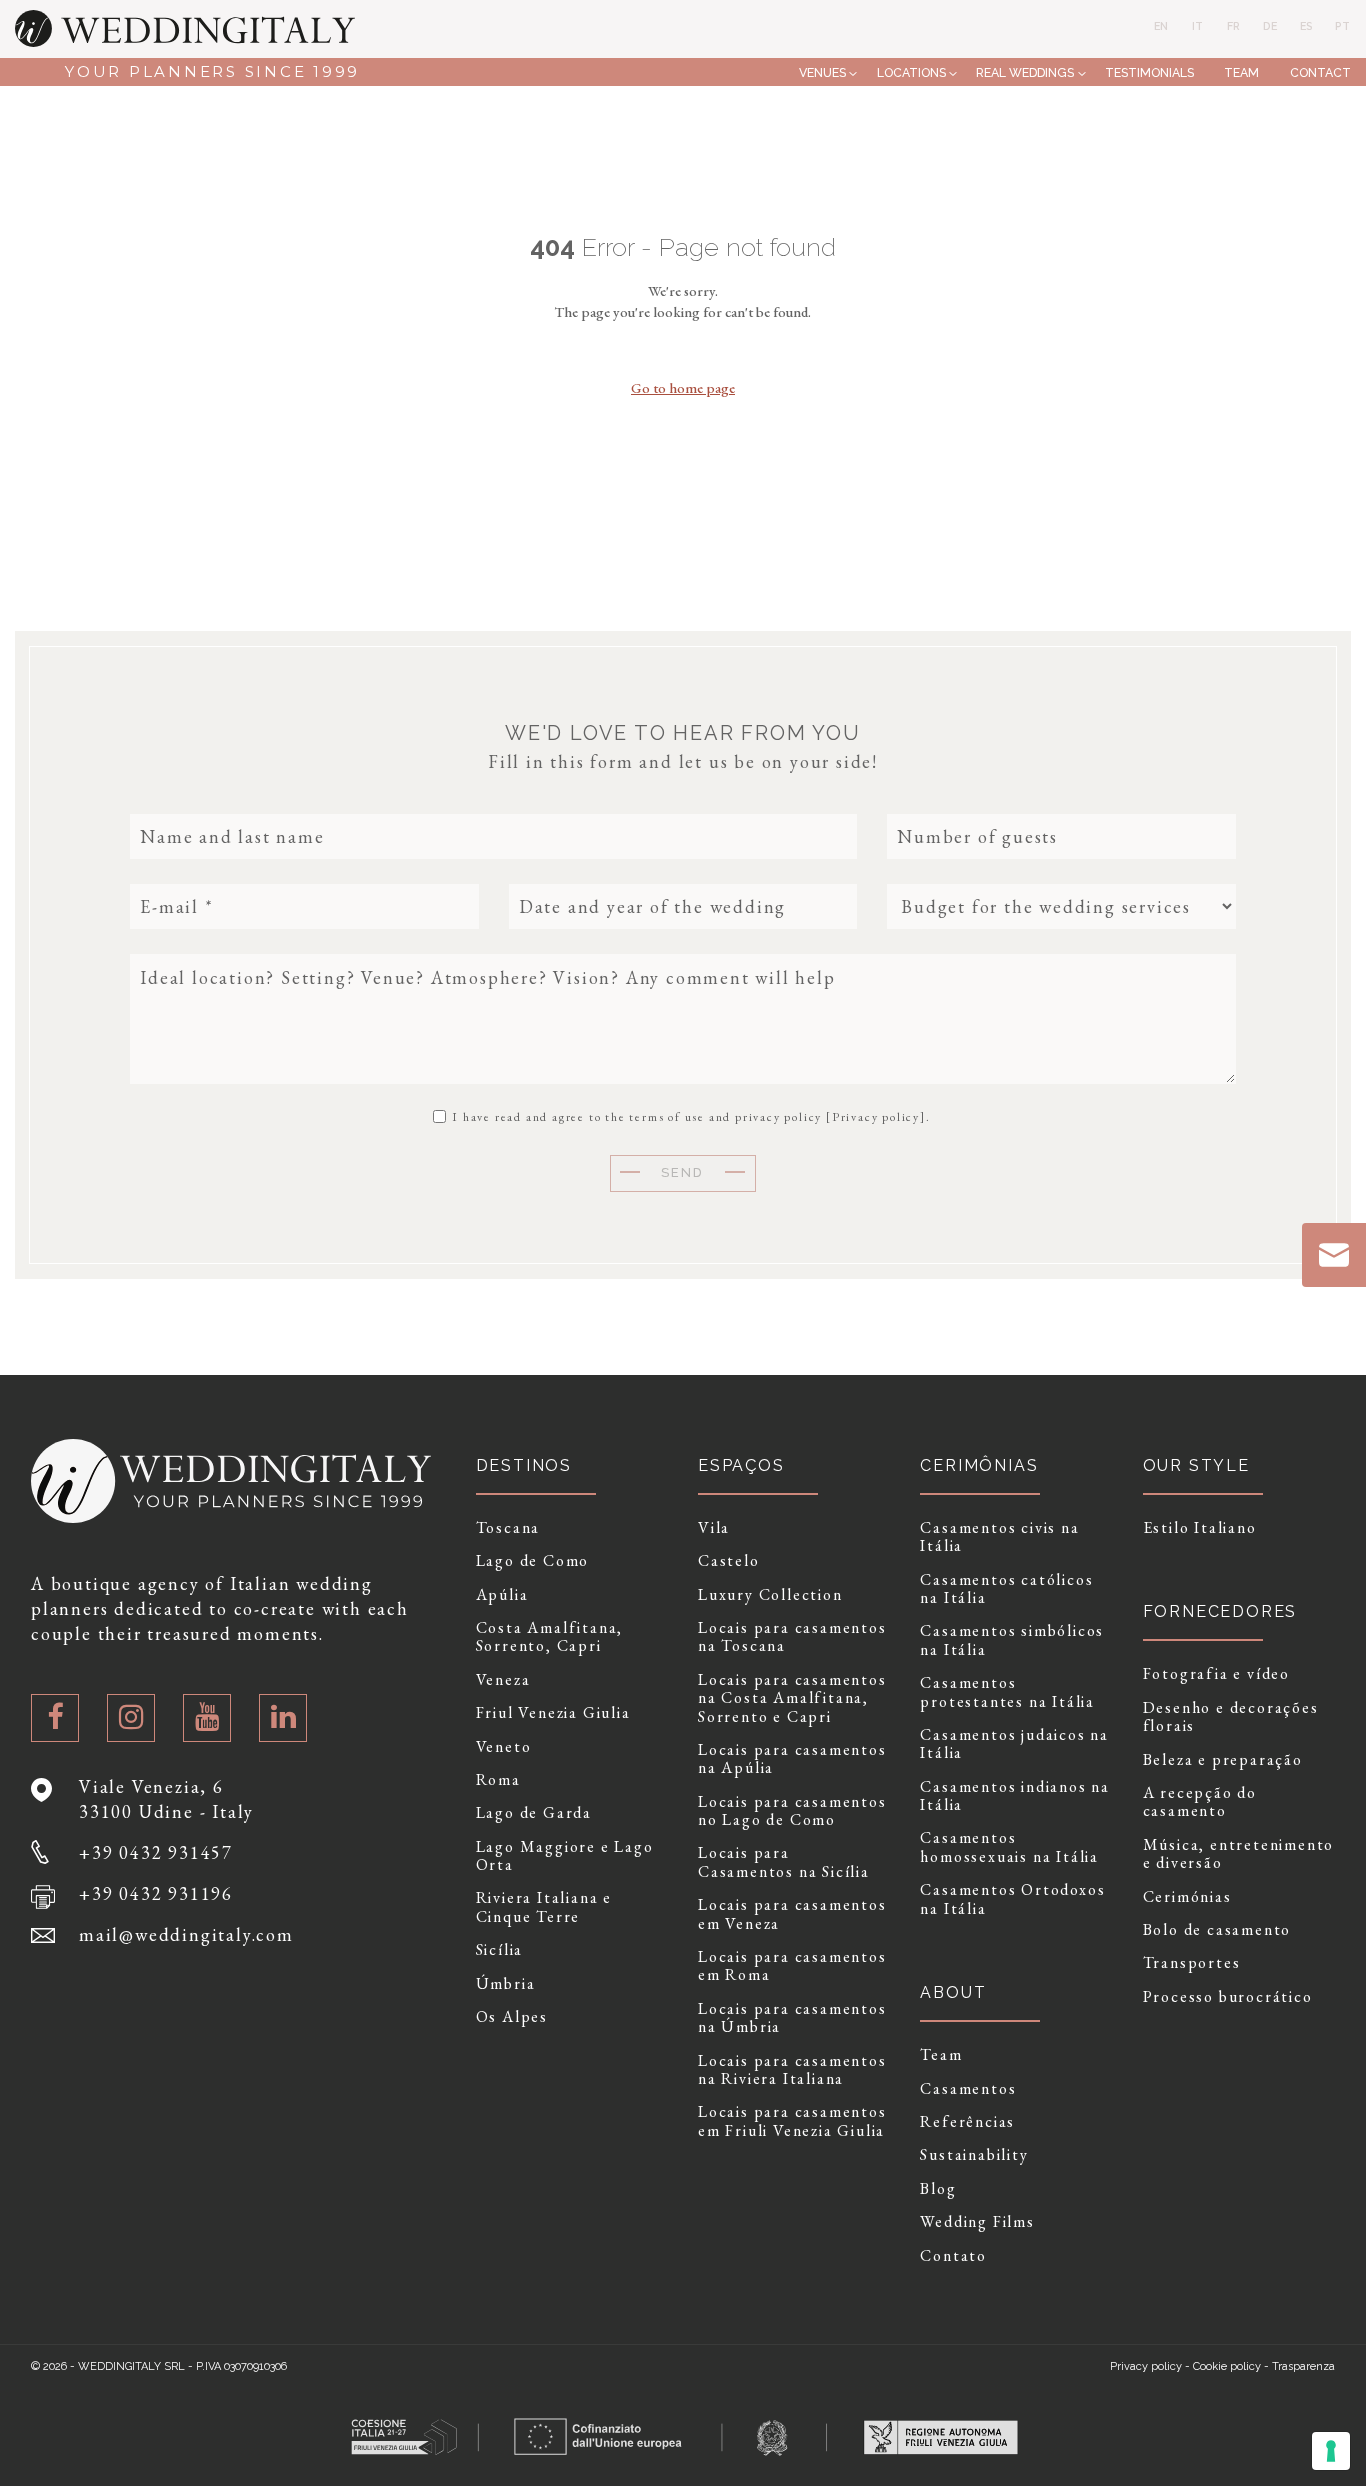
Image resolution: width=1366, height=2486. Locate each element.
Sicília (500, 1950)
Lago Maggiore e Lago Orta (565, 1856)
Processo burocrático (1228, 1997)
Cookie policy (1227, 2366)
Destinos (524, 1465)
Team (1241, 72)
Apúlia (502, 1595)
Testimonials (1149, 72)
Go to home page (683, 387)
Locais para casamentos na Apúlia (792, 1759)
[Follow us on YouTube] (207, 1718)
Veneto (504, 1747)
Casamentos (968, 2089)
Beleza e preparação (1223, 1760)
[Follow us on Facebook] (55, 1718)
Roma (498, 1780)
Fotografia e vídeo (1216, 1674)
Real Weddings (1025, 72)
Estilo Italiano (1200, 1528)
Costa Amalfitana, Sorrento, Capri (550, 1637)
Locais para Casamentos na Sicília (784, 1862)
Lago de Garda (534, 1813)
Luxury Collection (770, 1595)
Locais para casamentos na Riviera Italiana (792, 2070)
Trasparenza (1303, 2366)
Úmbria (506, 1984)
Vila (714, 1528)
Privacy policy (876, 1117)
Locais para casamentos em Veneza (792, 1914)
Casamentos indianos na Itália (1015, 1796)
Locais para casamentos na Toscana (792, 1637)
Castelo (729, 1561)
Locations (911, 72)
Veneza (503, 1680)
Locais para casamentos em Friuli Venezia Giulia (792, 2121)
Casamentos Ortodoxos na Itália (1012, 1899)
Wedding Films (977, 2222)
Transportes (1192, 1963)
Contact (1320, 72)
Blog (938, 2189)
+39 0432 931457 (156, 1852)
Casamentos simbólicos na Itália (1012, 1640)
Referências (967, 2122)
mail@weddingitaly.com (186, 1934)
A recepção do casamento (1200, 1802)
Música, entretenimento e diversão (1239, 1854)
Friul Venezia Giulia (553, 1713)
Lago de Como (533, 1561)
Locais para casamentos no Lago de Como (792, 1811)
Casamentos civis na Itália (999, 1537)
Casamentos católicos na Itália (1006, 1589)
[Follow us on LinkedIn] (283, 1718)
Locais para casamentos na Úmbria (792, 2018)
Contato (953, 2256)
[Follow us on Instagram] (131, 1718)
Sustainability (974, 2155)
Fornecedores (1220, 1611)
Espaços (741, 1465)
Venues (822, 72)
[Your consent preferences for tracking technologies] (1331, 2451)
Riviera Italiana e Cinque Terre (544, 1907)
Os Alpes (512, 2017)
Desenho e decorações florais (1231, 1717)
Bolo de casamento (1217, 1930)
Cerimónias (1187, 1897)
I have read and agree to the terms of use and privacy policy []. (689, 1116)
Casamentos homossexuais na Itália (1009, 1847)
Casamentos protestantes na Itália (1007, 1692)
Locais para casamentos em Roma (792, 1966)
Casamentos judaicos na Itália (1014, 1744)
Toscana (508, 1528)
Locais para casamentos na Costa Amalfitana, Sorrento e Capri (792, 1698)
